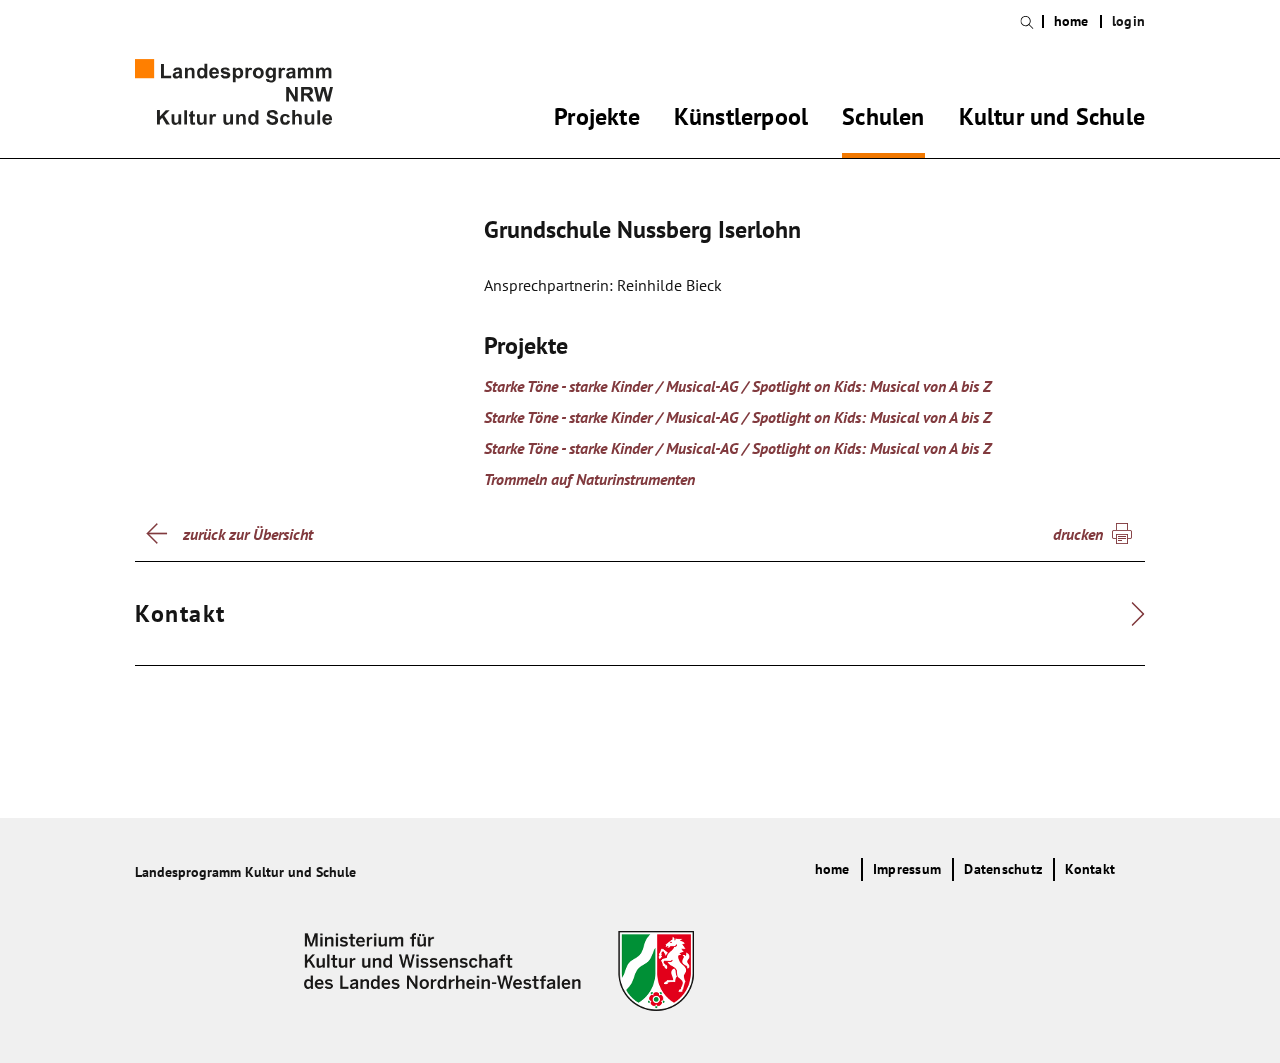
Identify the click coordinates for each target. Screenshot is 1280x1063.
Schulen (883, 120)
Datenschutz (1003, 869)
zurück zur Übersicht (248, 534)
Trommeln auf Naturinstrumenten (589, 479)
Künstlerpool (741, 120)
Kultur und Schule (1052, 120)
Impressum (907, 869)
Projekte (597, 120)
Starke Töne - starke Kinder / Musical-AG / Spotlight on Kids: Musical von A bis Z (737, 386)
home (1071, 21)
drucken (1078, 534)
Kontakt (1090, 869)
